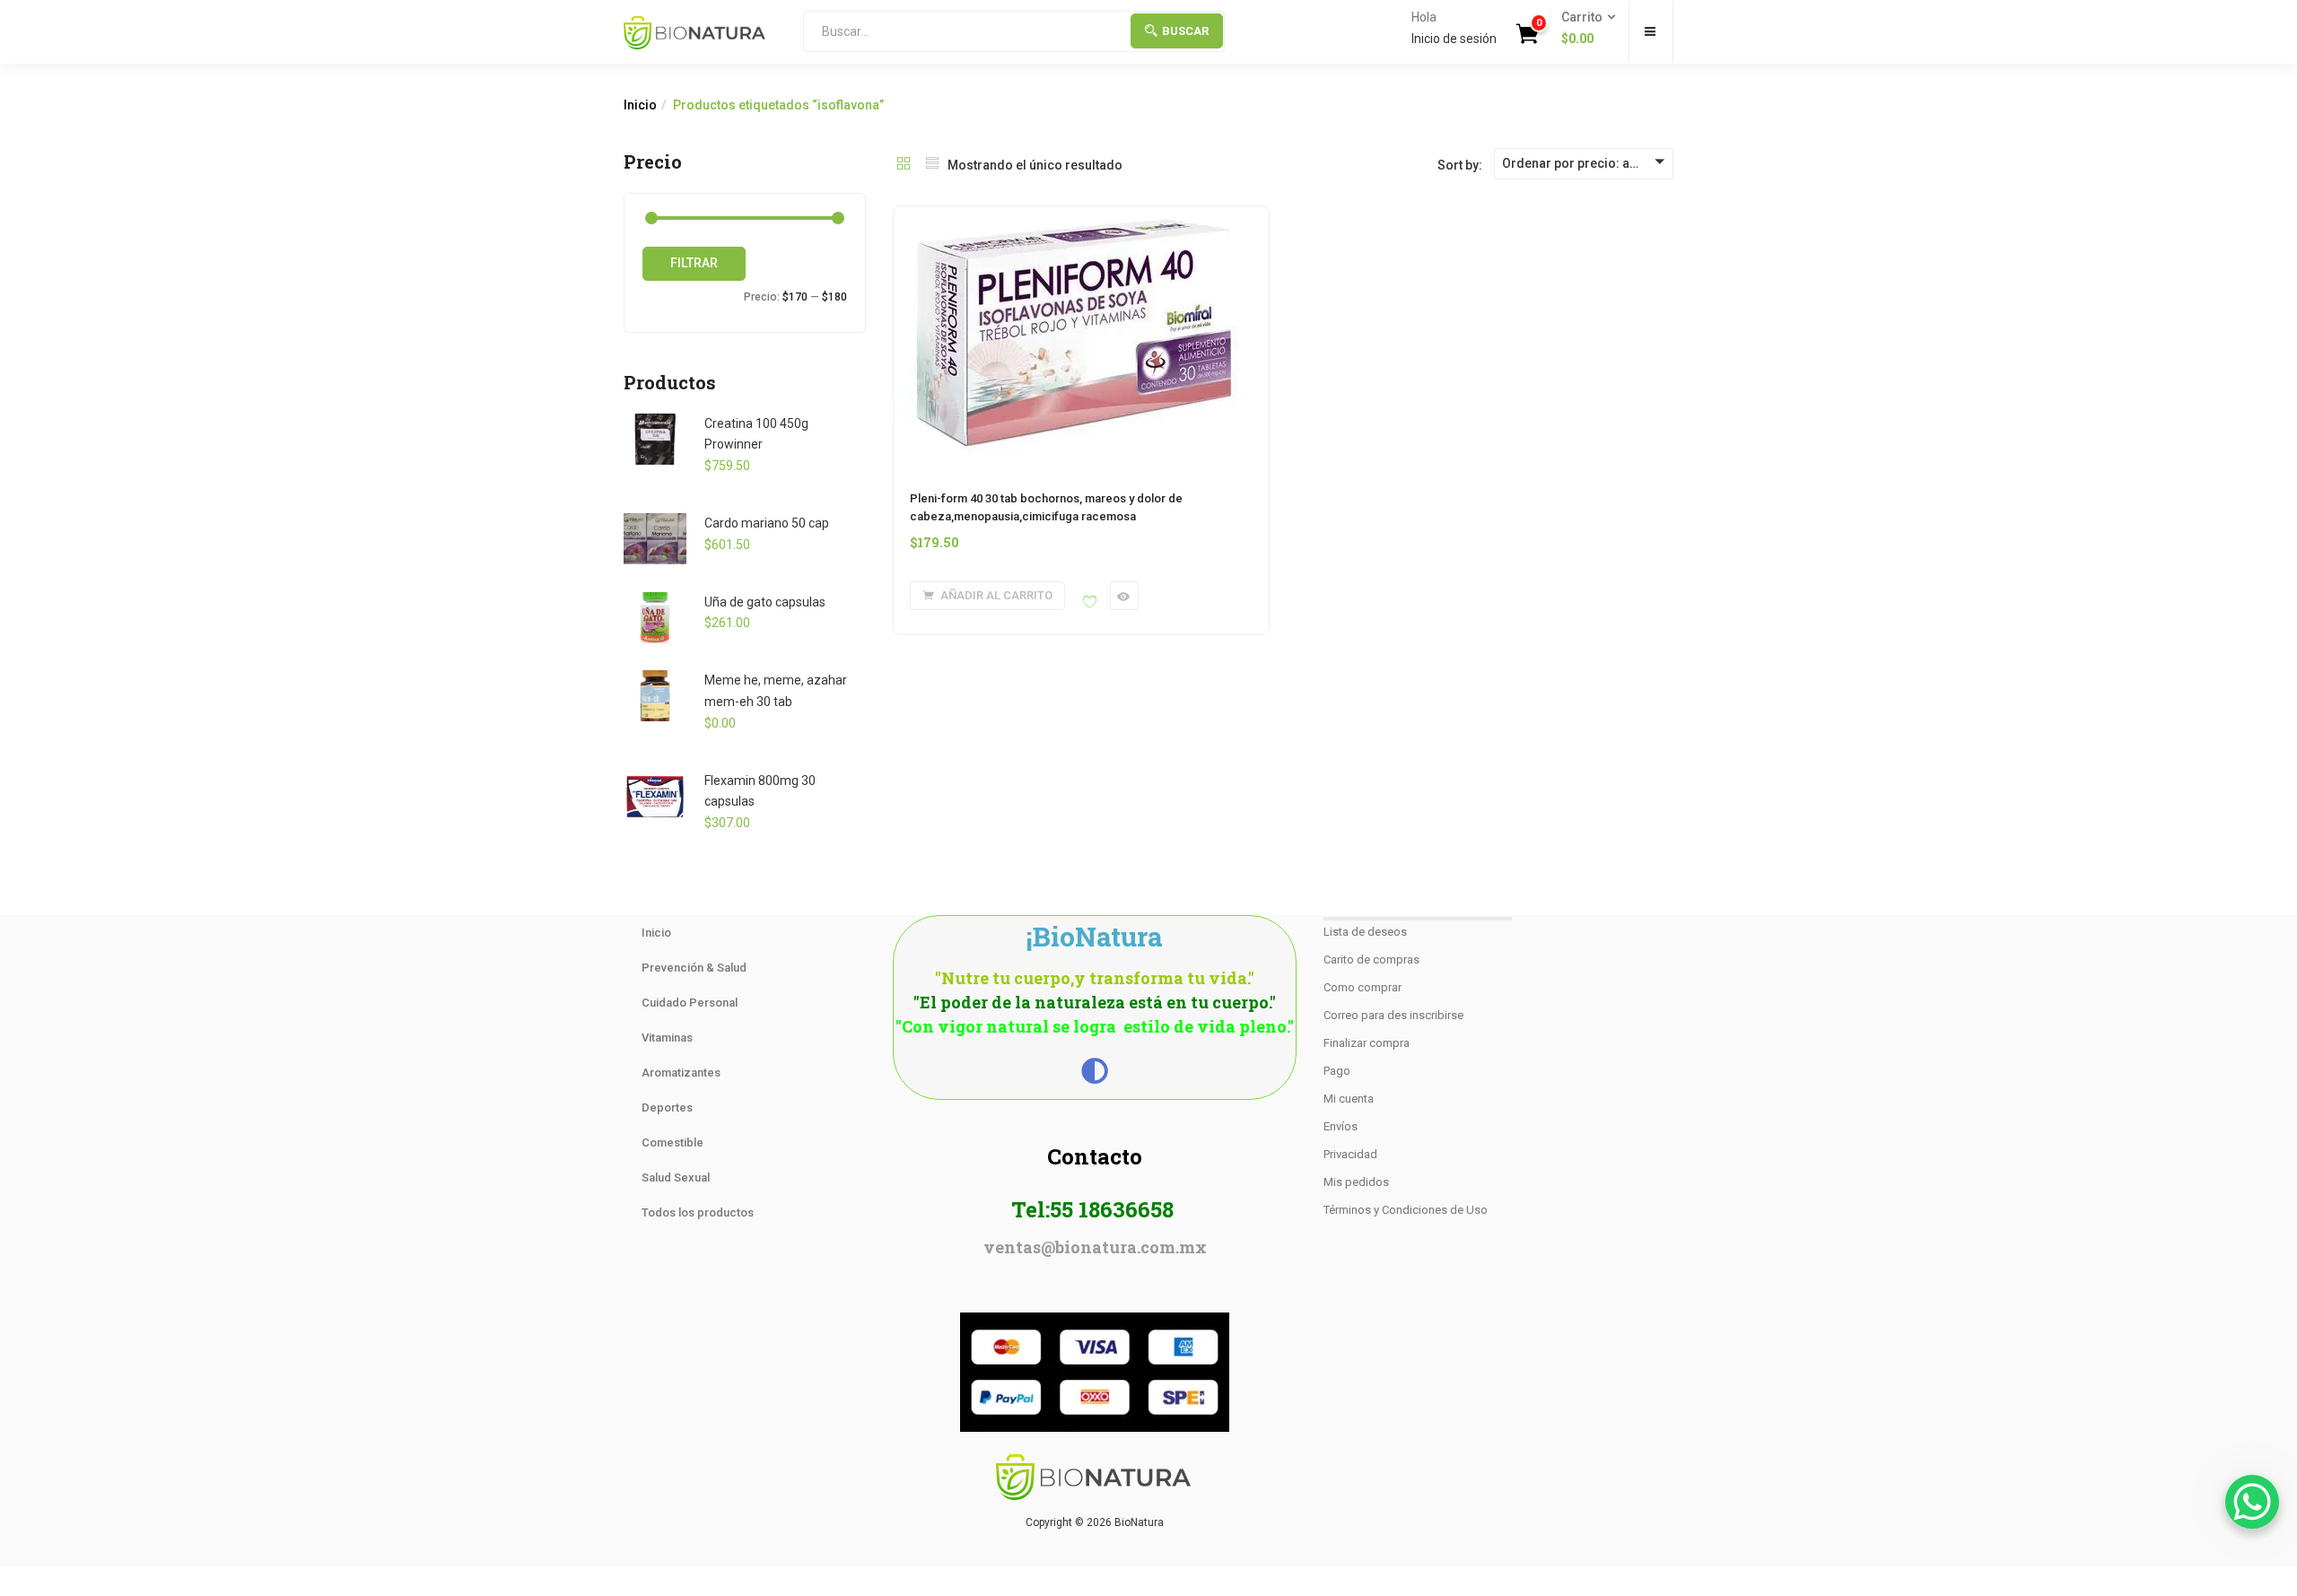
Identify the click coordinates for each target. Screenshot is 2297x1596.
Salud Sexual (676, 1177)
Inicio (640, 105)
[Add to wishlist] (1090, 602)
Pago (1337, 1071)
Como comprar (1362, 987)
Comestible (673, 1142)
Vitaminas (667, 1038)
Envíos (1341, 1126)
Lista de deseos (1365, 932)
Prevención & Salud (694, 968)
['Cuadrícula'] (904, 165)
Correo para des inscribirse (1393, 1015)
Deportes (667, 1108)
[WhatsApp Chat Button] (2252, 1502)
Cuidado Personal (690, 1003)
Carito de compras (1371, 959)
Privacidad (1350, 1154)
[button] (1583, 29)
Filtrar (694, 263)
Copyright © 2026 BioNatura (1095, 1522)
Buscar (1185, 31)
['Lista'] (932, 165)
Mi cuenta (1349, 1099)
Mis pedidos (1356, 1182)
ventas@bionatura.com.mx (1095, 1247)
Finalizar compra (1367, 1043)
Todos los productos (698, 1212)
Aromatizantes (681, 1073)
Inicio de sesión (1454, 39)
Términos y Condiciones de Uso (1406, 1210)
